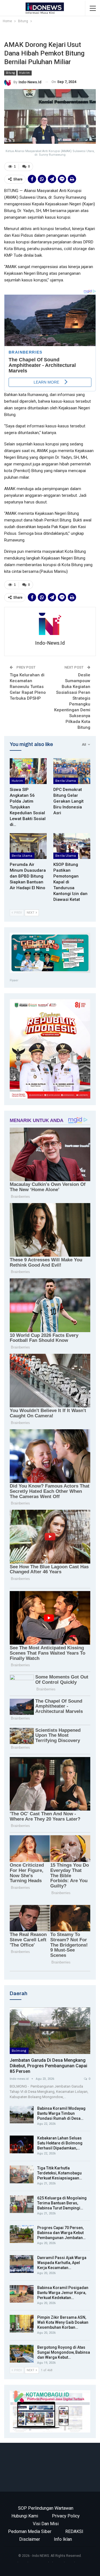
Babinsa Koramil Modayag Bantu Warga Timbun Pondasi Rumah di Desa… (61, 2113)
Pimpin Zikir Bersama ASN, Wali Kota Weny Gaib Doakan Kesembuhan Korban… (63, 2322)
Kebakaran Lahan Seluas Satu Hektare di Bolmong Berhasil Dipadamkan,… (60, 2143)
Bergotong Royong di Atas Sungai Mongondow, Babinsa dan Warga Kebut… (64, 2352)
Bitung (10, 73)
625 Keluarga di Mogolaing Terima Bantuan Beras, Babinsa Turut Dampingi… (62, 2203)
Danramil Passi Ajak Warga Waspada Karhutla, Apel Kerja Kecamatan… (62, 2263)
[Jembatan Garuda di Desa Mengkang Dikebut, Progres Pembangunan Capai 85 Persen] (50, 2031)
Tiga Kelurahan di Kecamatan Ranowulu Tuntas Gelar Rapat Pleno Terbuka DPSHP (28, 687)
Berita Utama (66, 781)
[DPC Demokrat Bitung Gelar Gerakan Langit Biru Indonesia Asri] (72, 771)
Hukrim (24, 73)
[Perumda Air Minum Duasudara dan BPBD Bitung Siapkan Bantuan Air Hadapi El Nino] (28, 846)
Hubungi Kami (25, 2516)
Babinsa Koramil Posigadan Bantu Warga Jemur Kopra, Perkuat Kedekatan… (63, 2293)
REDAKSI (74, 2531)
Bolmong (19, 2051)
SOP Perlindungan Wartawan (46, 2508)
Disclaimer (30, 2539)
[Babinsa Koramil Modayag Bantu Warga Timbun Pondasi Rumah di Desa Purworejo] (22, 2115)
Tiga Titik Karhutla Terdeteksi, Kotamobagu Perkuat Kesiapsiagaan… (60, 2173)
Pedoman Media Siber (30, 2531)
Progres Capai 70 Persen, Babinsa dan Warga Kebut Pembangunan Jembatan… (61, 2233)
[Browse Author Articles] (50, 624)
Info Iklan (63, 2539)
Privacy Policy (66, 2516)
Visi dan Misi (46, 2524)
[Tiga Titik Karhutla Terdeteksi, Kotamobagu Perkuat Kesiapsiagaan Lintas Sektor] (22, 2174)
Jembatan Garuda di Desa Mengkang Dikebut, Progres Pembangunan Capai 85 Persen (48, 2066)
